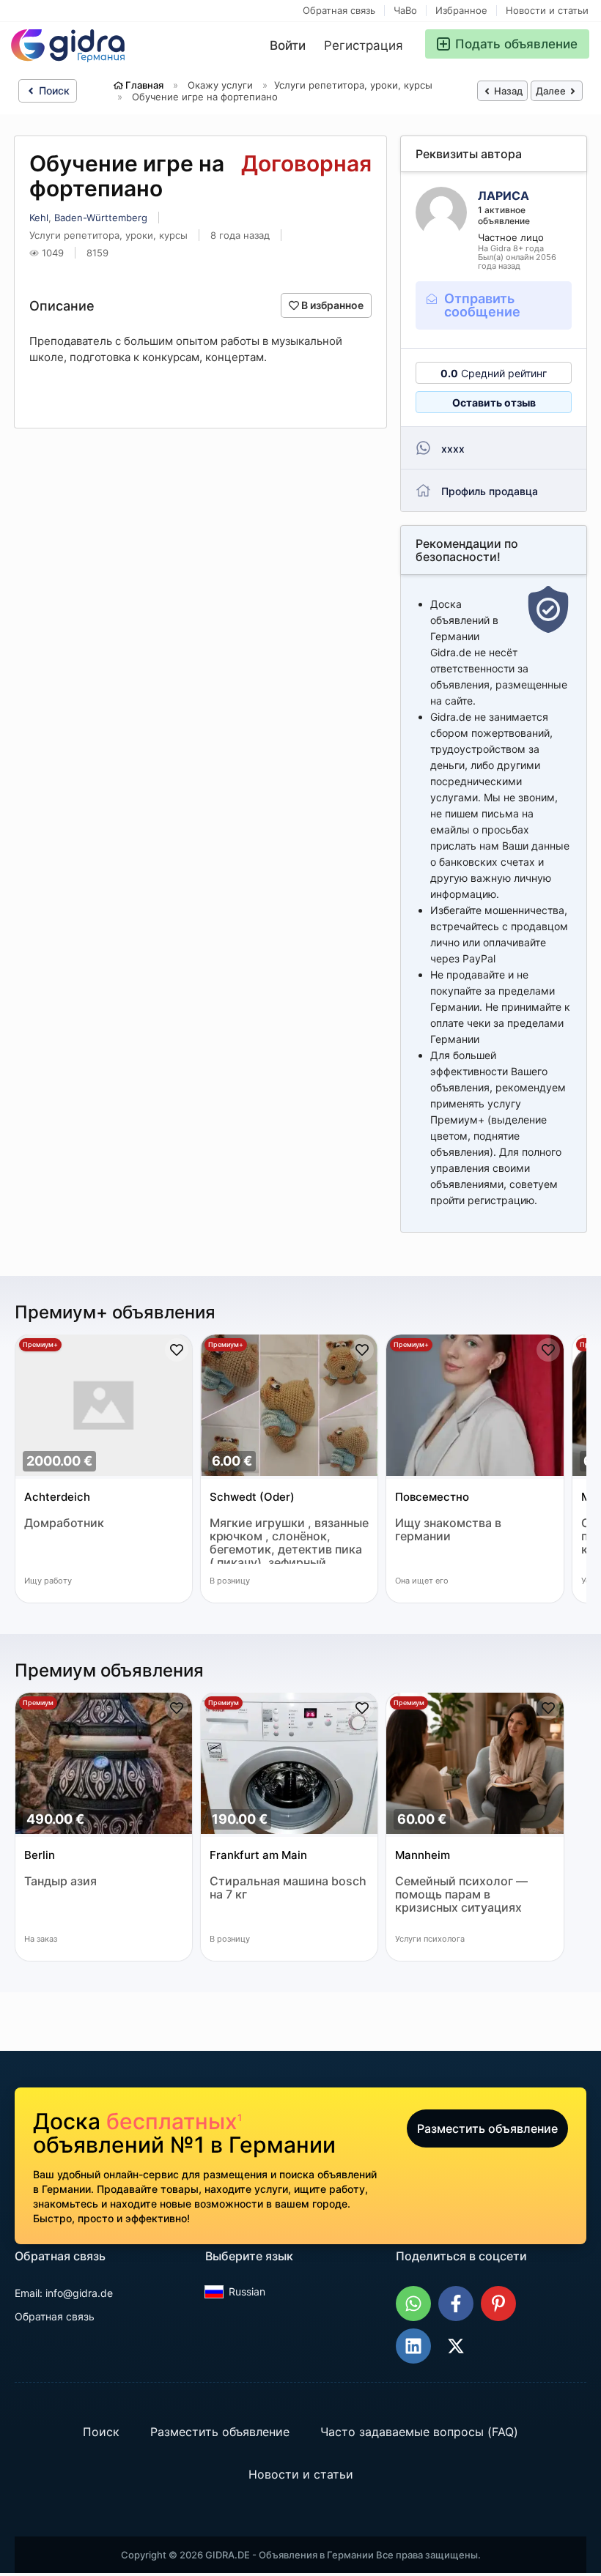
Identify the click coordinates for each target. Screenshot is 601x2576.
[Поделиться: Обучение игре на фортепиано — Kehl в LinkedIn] (413, 2346)
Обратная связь (339, 11)
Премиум (38, 1703)
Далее (552, 91)
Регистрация (364, 45)
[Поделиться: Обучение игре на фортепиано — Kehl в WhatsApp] (413, 2304)
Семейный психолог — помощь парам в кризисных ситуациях (461, 1894)
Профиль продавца (490, 491)
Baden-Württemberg (101, 218)
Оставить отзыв (494, 402)
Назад (507, 91)
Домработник (64, 1523)
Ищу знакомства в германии (448, 1530)
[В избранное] (177, 1350)
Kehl (39, 218)
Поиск (53, 90)
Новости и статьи (547, 11)
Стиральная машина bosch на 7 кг (288, 1888)
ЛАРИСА (504, 196)
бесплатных (174, 2121)
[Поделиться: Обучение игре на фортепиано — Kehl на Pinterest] (498, 2304)
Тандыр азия (60, 1881)
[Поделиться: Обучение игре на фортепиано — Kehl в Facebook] (456, 2304)
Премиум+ (40, 1344)
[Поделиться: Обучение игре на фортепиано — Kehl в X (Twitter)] (456, 2346)
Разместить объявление (487, 2128)
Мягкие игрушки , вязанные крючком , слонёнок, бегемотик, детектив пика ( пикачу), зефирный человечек (289, 1540)
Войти (288, 45)
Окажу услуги (220, 85)
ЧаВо (405, 11)
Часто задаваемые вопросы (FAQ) (419, 2432)
